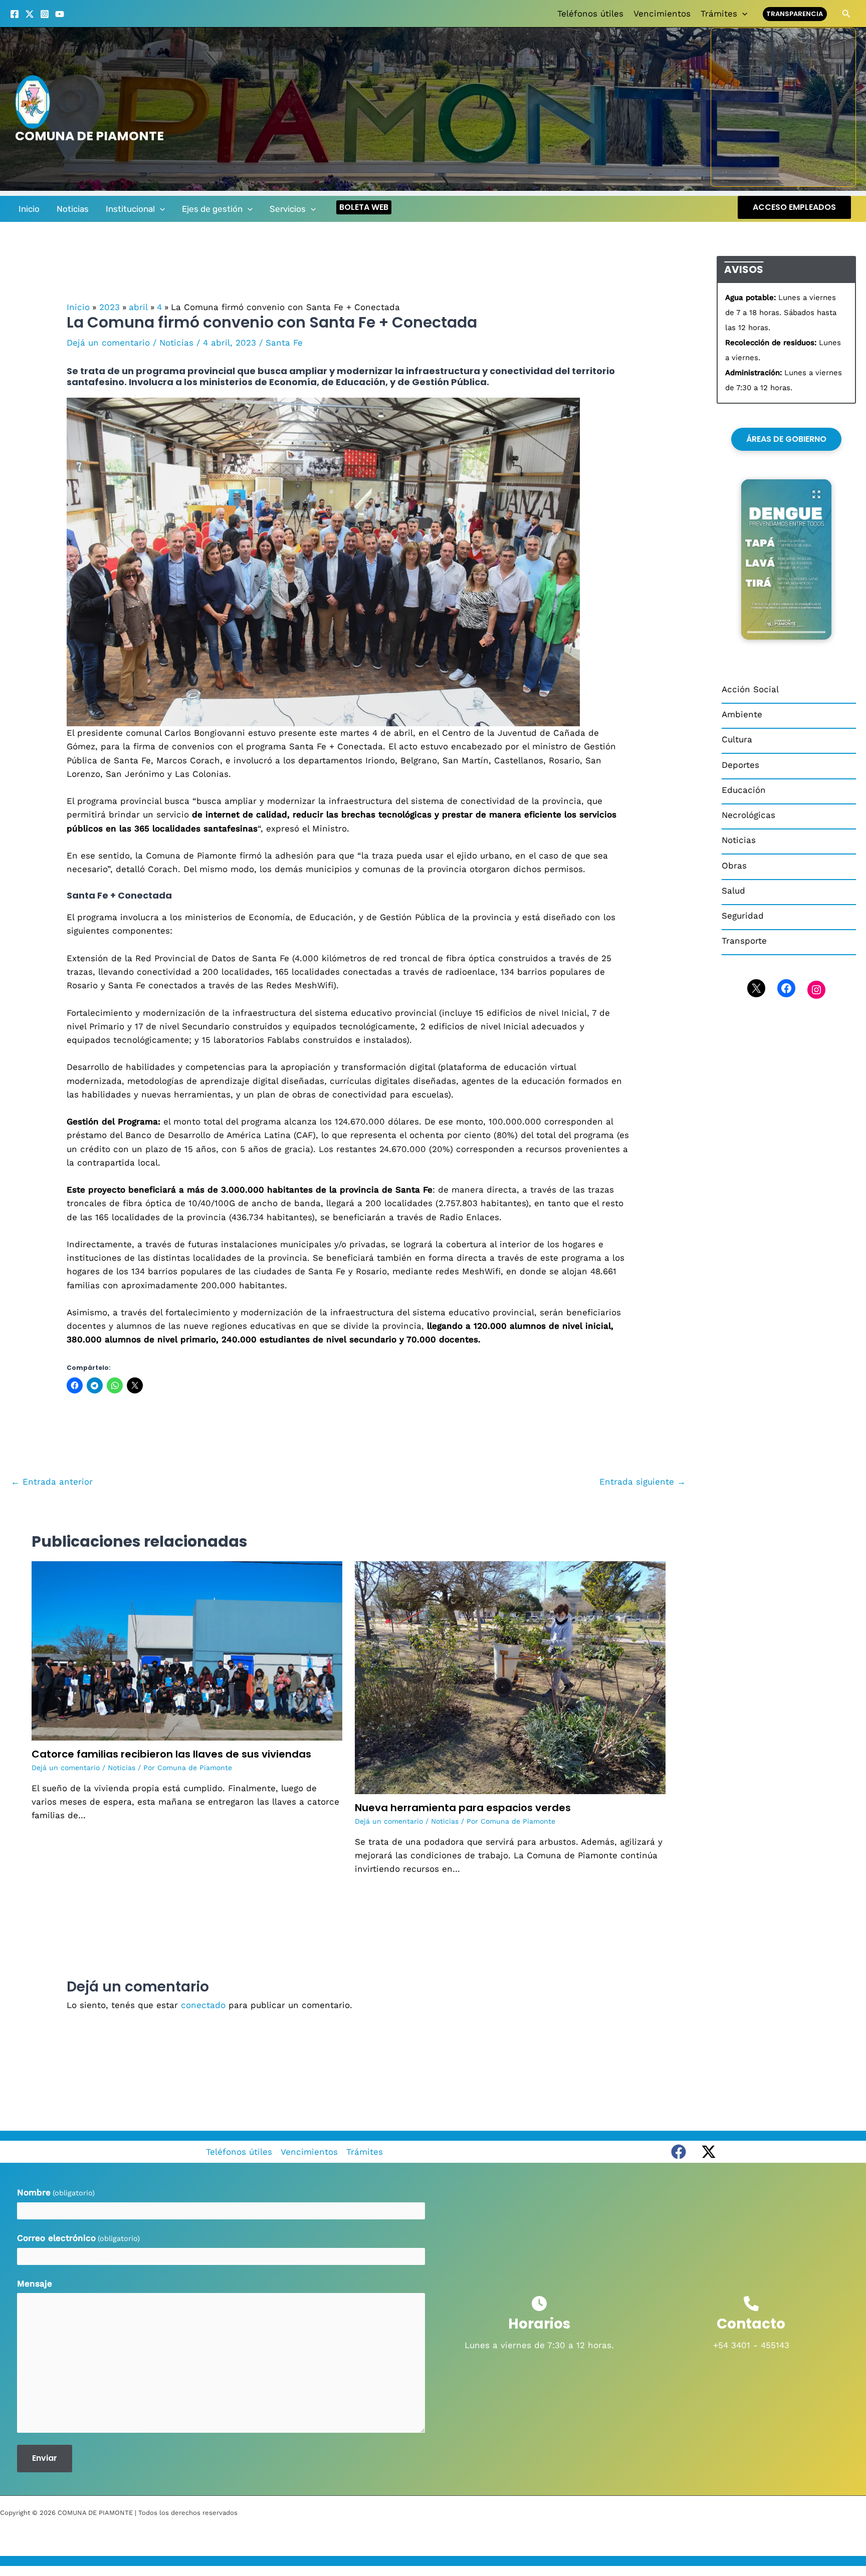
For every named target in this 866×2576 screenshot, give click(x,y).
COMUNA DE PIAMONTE (89, 136)
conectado (203, 2005)
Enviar (45, 2458)
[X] (30, 14)
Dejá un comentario (108, 343)
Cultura (737, 739)
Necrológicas (748, 815)
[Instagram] (45, 14)
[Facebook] (15, 14)
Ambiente (742, 714)
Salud (733, 891)
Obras (734, 866)
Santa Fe (284, 343)
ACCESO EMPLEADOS (794, 207)
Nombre (56, 2192)
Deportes (740, 765)
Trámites (719, 14)
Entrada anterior (52, 1482)
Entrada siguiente (642, 1482)
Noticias (73, 209)
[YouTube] (60, 14)
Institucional (130, 209)
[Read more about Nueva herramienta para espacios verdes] (510, 1677)
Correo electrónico (78, 2238)
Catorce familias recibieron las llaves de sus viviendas (171, 1754)
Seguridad (743, 916)
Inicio (29, 209)
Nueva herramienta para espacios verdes (463, 1808)
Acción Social (750, 689)
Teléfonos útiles (590, 14)
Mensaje (35, 2283)
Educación (744, 790)
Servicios (288, 209)
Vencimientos (662, 14)
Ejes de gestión (212, 209)
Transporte (744, 941)
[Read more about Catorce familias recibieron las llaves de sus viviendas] (187, 1650)
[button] (742, 14)
